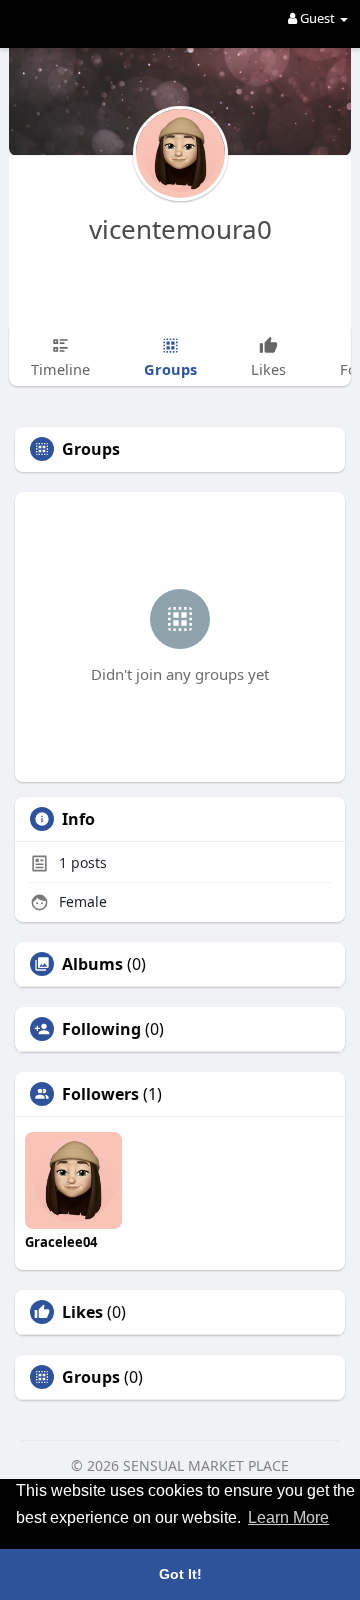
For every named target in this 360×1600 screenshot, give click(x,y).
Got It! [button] (180, 1574)
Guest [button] (317, 18)
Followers (100, 1094)
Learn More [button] (288, 1517)
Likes (82, 1312)
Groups (91, 1377)
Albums (92, 964)
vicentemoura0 (180, 229)
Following (101, 1029)
